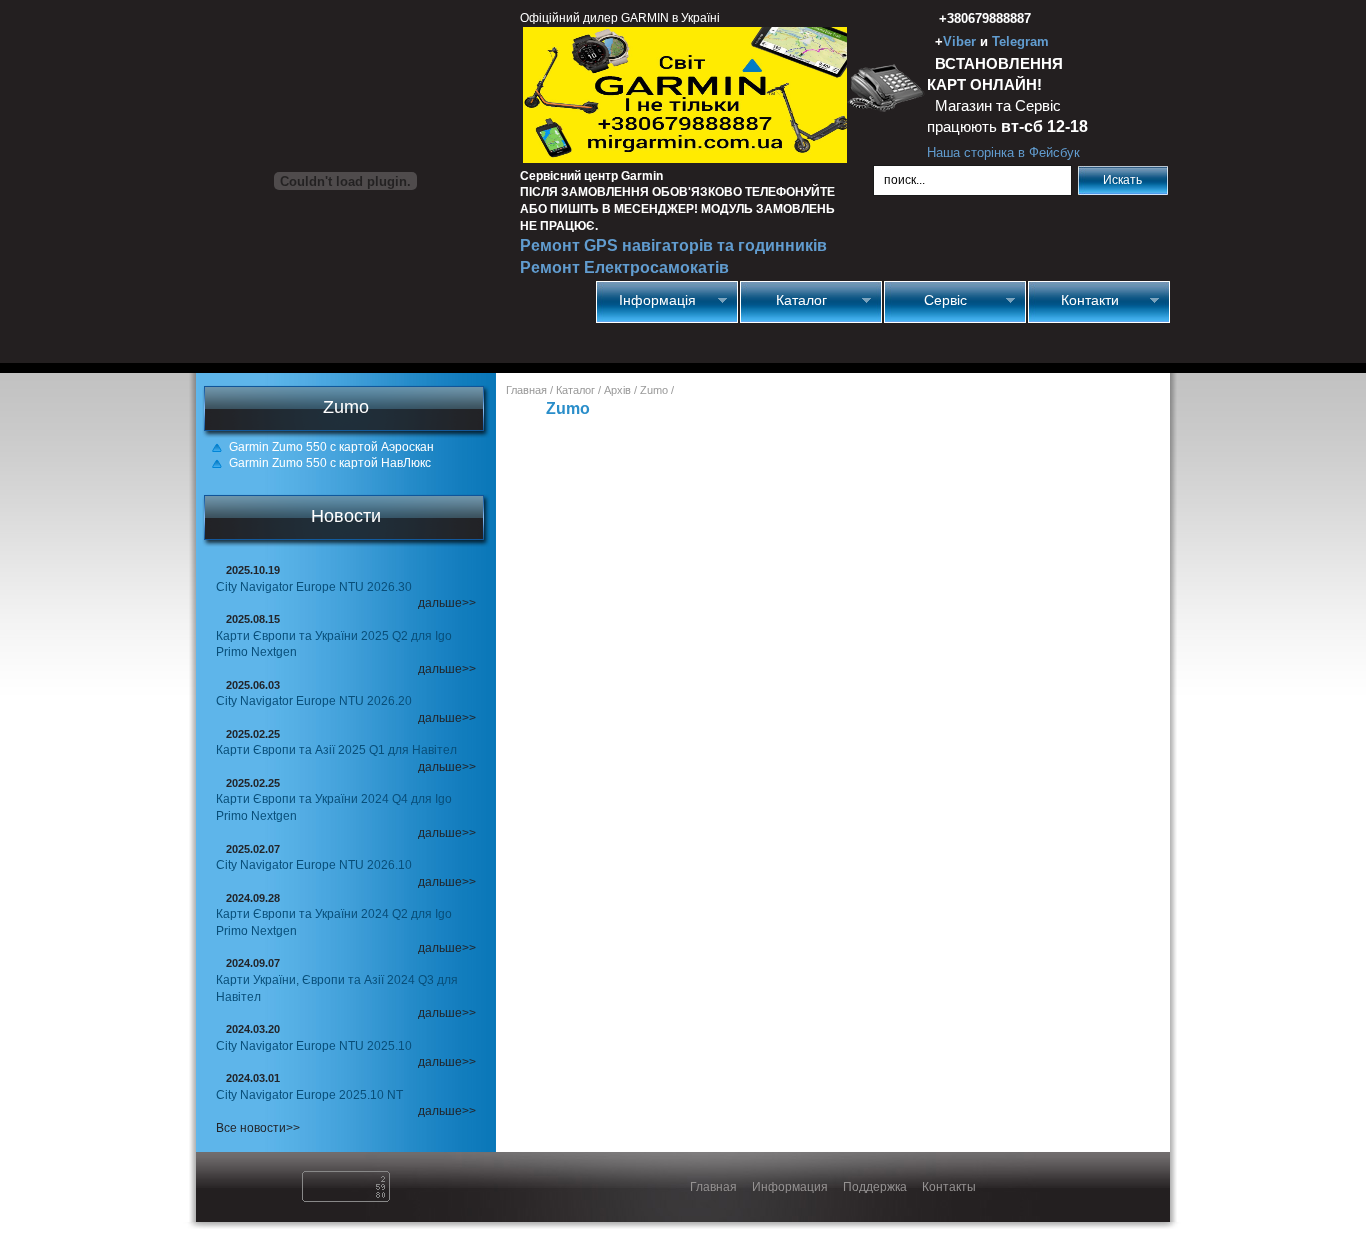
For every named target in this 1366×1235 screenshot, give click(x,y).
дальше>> (447, 603)
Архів (617, 390)
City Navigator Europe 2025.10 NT (309, 1095)
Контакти (1073, 300)
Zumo (654, 390)
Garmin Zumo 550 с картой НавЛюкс (330, 463)
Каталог (784, 300)
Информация (790, 1187)
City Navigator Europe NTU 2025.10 (314, 1046)
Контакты (949, 1187)
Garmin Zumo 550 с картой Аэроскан (331, 447)
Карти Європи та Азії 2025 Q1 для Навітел (336, 750)
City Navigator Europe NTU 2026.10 (314, 865)
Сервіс (926, 300)
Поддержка (875, 1187)
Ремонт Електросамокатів (624, 267)
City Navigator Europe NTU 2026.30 (314, 587)
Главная (526, 390)
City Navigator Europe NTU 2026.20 (314, 701)
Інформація (646, 300)
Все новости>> (258, 1128)
